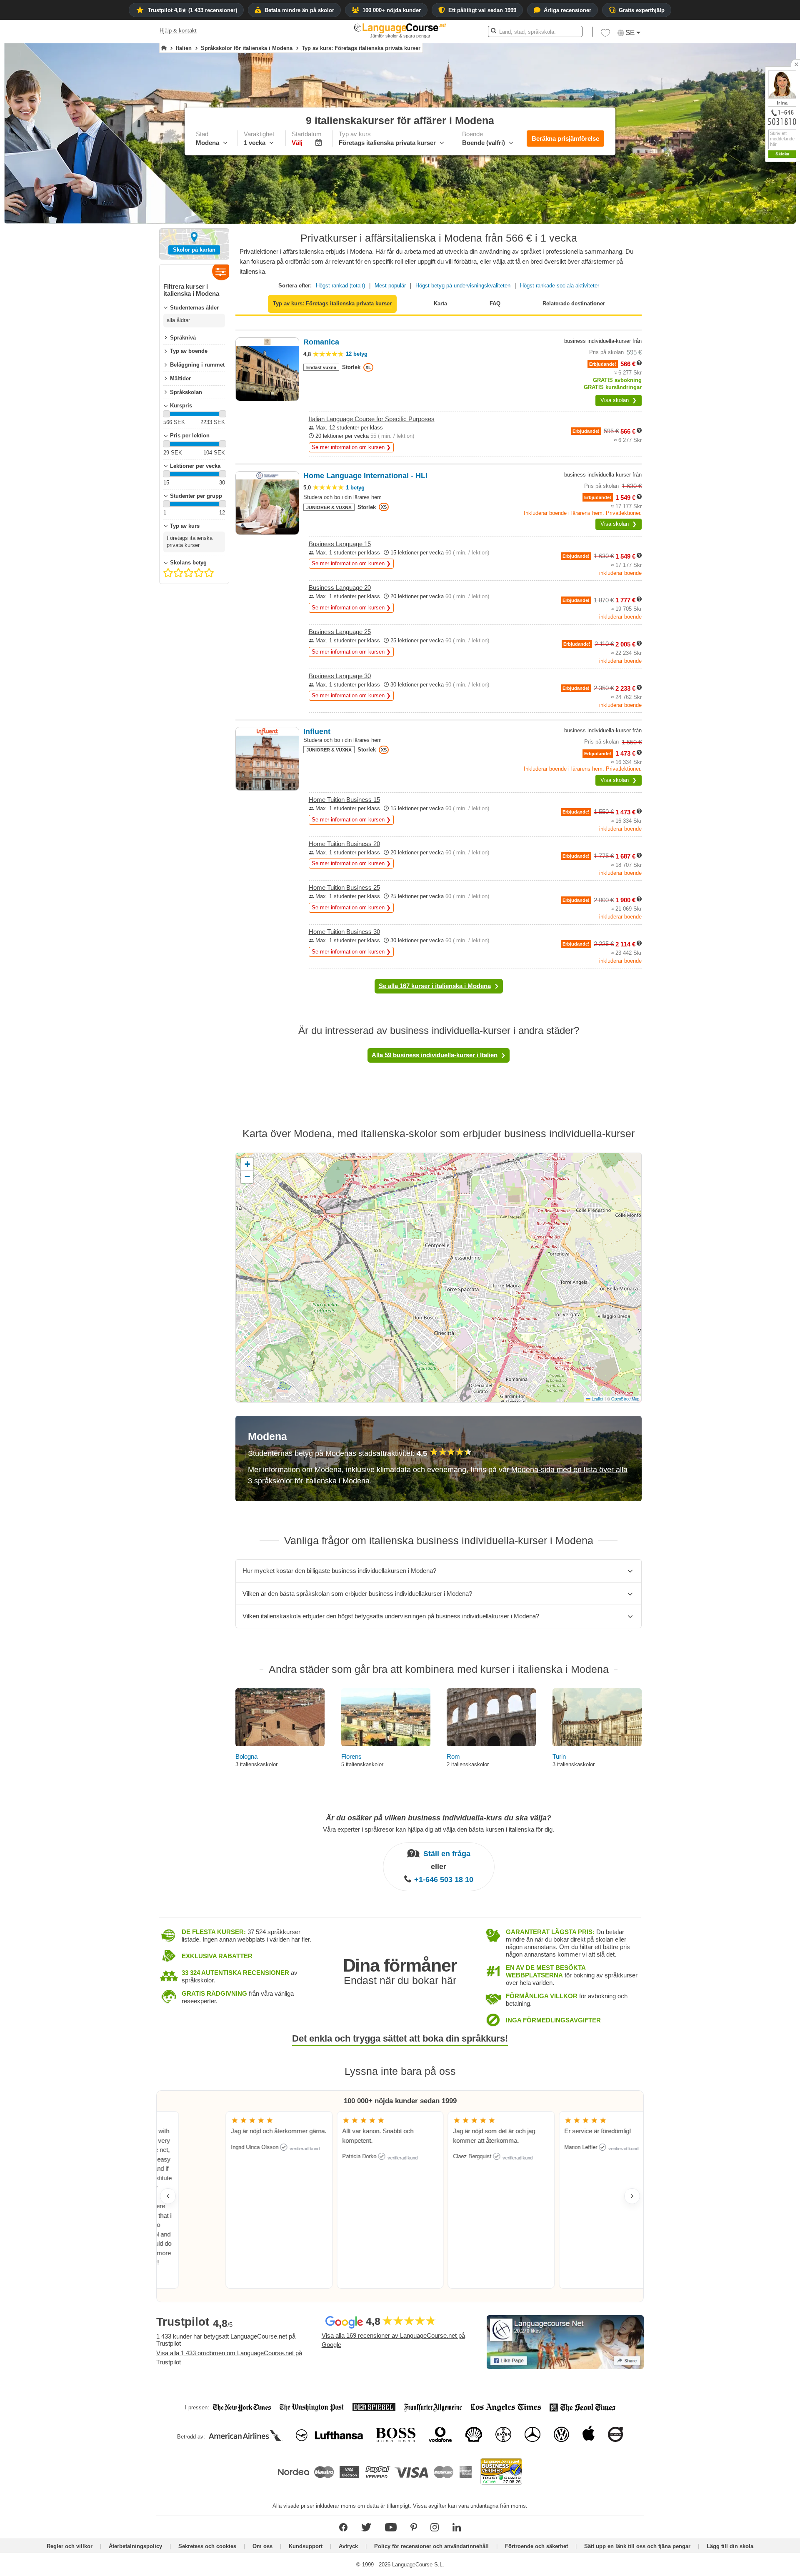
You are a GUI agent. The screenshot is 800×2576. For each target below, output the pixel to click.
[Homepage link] (164, 48)
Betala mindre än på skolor (299, 10)
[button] (605, 35)
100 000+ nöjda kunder (392, 10)
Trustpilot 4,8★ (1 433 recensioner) (192, 10)
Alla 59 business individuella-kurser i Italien (435, 1055)
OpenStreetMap (625, 1399)
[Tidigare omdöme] (168, 2196)
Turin (559, 1756)
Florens (351, 1756)
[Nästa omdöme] (632, 2196)
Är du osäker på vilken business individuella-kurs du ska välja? (439, 1818)
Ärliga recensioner (567, 10)
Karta (440, 303)
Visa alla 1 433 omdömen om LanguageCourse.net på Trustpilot (229, 2358)
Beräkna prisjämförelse (565, 139)
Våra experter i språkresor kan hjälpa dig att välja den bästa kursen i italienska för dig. (439, 1829)
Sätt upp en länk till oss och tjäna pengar (637, 2546)
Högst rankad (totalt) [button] (340, 286)
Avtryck (348, 2546)
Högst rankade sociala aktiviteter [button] (560, 286)
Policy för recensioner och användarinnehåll (431, 2546)
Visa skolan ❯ (619, 400)
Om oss (262, 2546)
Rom (453, 1756)
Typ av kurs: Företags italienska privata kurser (332, 303)
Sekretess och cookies (207, 2546)
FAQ (495, 303)
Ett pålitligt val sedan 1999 (482, 10)
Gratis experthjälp (642, 10)
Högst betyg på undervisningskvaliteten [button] (463, 286)
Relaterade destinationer (574, 303)
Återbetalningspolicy (135, 2546)
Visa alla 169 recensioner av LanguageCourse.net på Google (393, 2340)
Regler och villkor (70, 2546)
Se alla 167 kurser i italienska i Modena (435, 986)
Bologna (246, 1756)
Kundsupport (306, 2546)
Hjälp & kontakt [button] (178, 31)
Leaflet (597, 1399)
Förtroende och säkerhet (536, 2546)
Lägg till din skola (730, 2546)
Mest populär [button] (390, 286)
